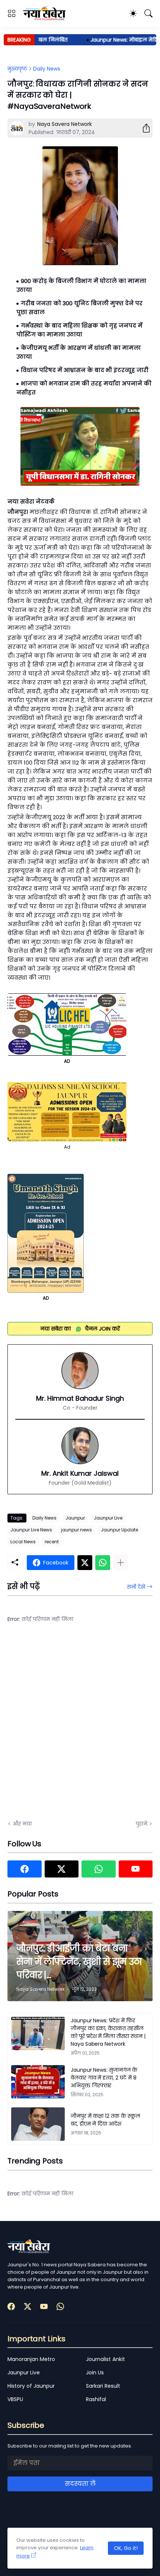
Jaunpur (75, 1518)
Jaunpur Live (108, 1518)
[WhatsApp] (103, 1563)
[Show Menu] (12, 13)
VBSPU (15, 2399)
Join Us (95, 2373)
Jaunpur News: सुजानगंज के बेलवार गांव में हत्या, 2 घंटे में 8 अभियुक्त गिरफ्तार (104, 2078)
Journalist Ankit (105, 2359)
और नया (22, 1824)
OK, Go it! (126, 2548)
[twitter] (62, 1869)
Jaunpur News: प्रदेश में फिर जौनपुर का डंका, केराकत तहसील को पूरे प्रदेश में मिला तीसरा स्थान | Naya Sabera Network (108, 2032)
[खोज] (148, 13)
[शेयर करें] (143, 128)
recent (52, 1542)
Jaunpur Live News (31, 1530)
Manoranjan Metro (31, 2359)
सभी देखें (136, 1587)
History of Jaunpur (31, 2386)
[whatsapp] (99, 1869)
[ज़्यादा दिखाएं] (121, 1563)
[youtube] (136, 1869)
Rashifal (96, 2399)
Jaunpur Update (119, 1530)
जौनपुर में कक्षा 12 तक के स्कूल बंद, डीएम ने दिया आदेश (105, 2120)
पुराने (142, 1824)
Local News (23, 1542)
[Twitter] (85, 1563)
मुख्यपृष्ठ (17, 69)
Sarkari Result (103, 2386)
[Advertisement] (80, 1726)
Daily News (47, 69)
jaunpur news (76, 1530)
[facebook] (25, 1869)
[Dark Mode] (133, 13)
